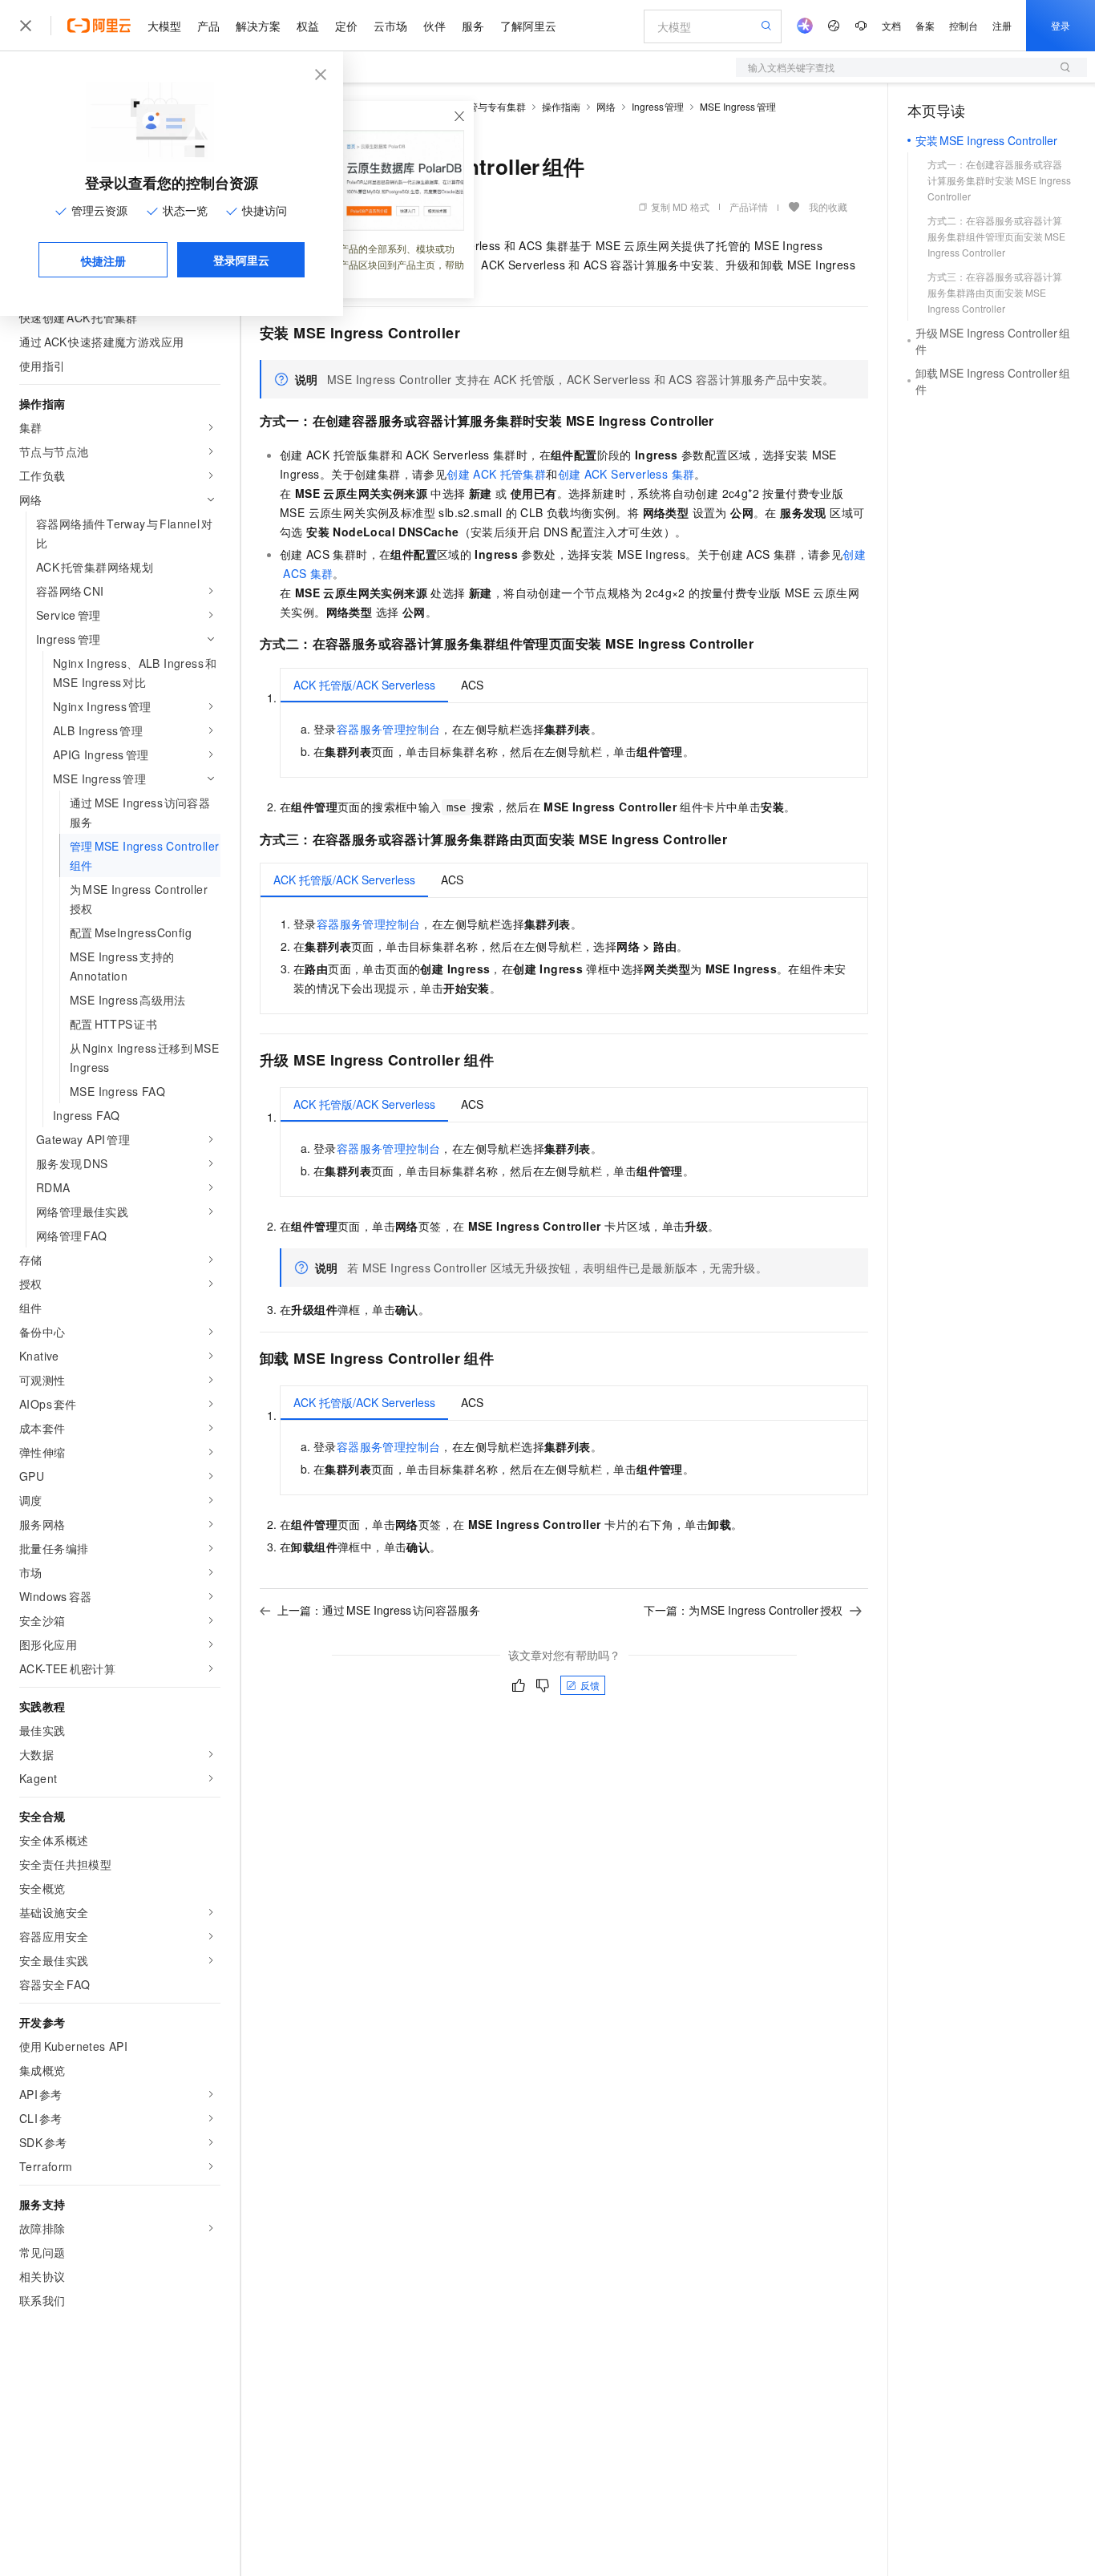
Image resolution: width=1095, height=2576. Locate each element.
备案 (925, 25)
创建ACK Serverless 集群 (626, 474)
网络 (606, 106)
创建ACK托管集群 (496, 474)
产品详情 (749, 206)
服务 (473, 26)
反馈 (590, 1685)
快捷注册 (103, 261)
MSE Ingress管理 (738, 106)
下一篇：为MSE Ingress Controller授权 (743, 1610)
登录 (1061, 25)
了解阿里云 (528, 26)
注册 (1002, 25)
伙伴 (434, 26)
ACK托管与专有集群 (481, 106)
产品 (208, 26)
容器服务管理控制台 (389, 729)
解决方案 (258, 26)
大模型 (164, 26)
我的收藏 (828, 206)
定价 (346, 26)
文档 (891, 25)
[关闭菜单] (26, 26)
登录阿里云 (241, 260)
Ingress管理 (658, 106)
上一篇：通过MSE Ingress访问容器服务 (379, 1610)
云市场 (390, 26)
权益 (308, 26)
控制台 (964, 25)
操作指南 (561, 106)
